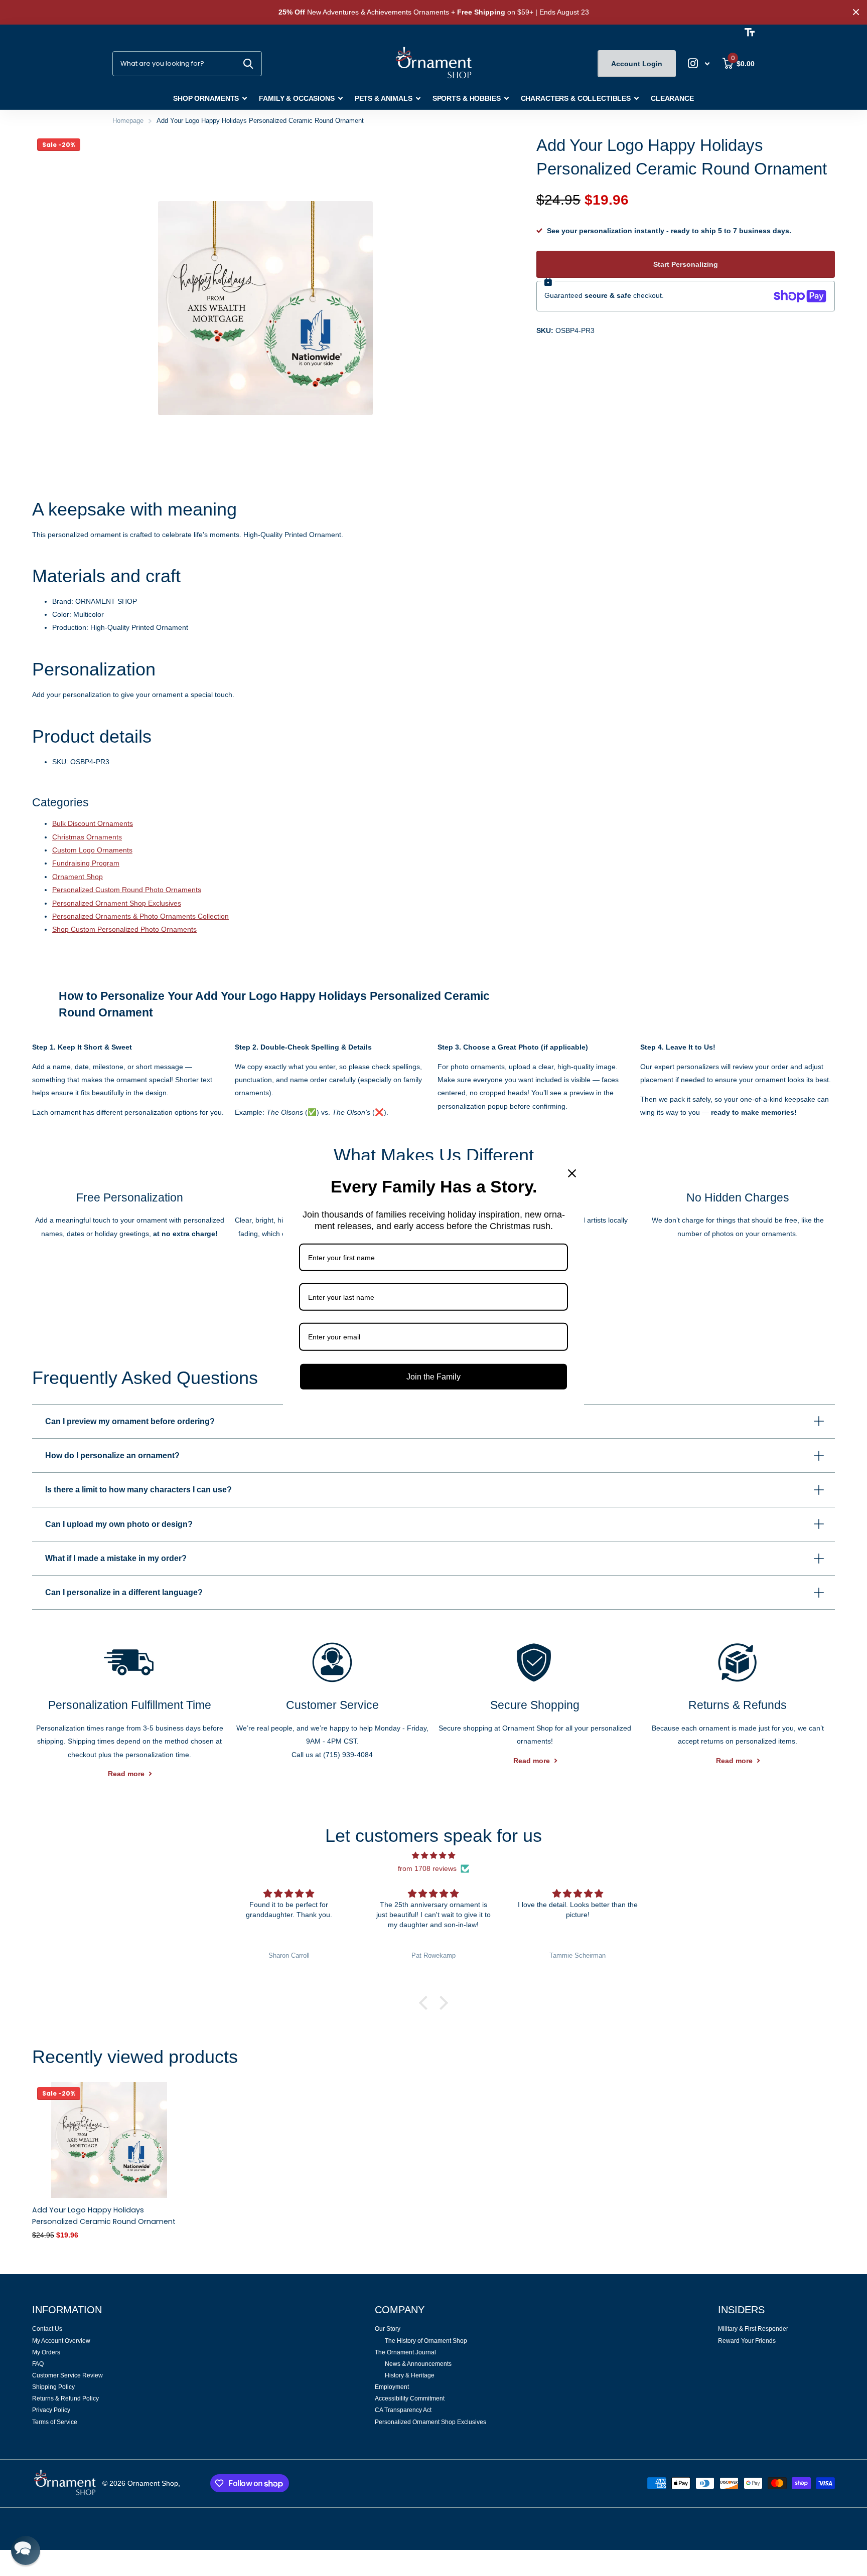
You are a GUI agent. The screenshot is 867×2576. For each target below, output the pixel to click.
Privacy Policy (51, 2410)
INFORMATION (67, 2310)
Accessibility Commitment (410, 2398)
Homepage (128, 121)
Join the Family (434, 1376)
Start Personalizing (686, 264)
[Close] (572, 1173)
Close (856, 12)
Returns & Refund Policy (65, 2398)
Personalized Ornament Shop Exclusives (117, 903)
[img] (434, 1855)
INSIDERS (741, 2310)
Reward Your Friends (747, 2341)
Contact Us (47, 2329)
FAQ (38, 2364)
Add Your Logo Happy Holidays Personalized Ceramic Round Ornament (104, 2216)
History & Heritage (410, 2375)
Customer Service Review (67, 2375)
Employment (392, 2387)
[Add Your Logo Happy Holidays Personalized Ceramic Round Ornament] (109, 2140)
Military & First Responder (753, 2329)
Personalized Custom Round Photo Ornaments (127, 890)
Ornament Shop (78, 877)
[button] (426, 2003)
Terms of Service (55, 2422)
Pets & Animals (384, 98)
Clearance (672, 98)
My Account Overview (61, 2341)
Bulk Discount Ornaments (93, 823)
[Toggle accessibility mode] (750, 32)
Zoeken (248, 64)
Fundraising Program (86, 863)
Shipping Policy (53, 2387)
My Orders (46, 2352)
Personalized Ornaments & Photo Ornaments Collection (140, 916)
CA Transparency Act (403, 2410)
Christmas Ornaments (87, 837)
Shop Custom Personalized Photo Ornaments (124, 929)
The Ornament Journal (405, 2352)
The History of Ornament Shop (426, 2341)
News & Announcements (418, 2364)
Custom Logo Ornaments (92, 850)
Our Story (388, 2329)
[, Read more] (699, 63)
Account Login (637, 64)
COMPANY (400, 2310)
